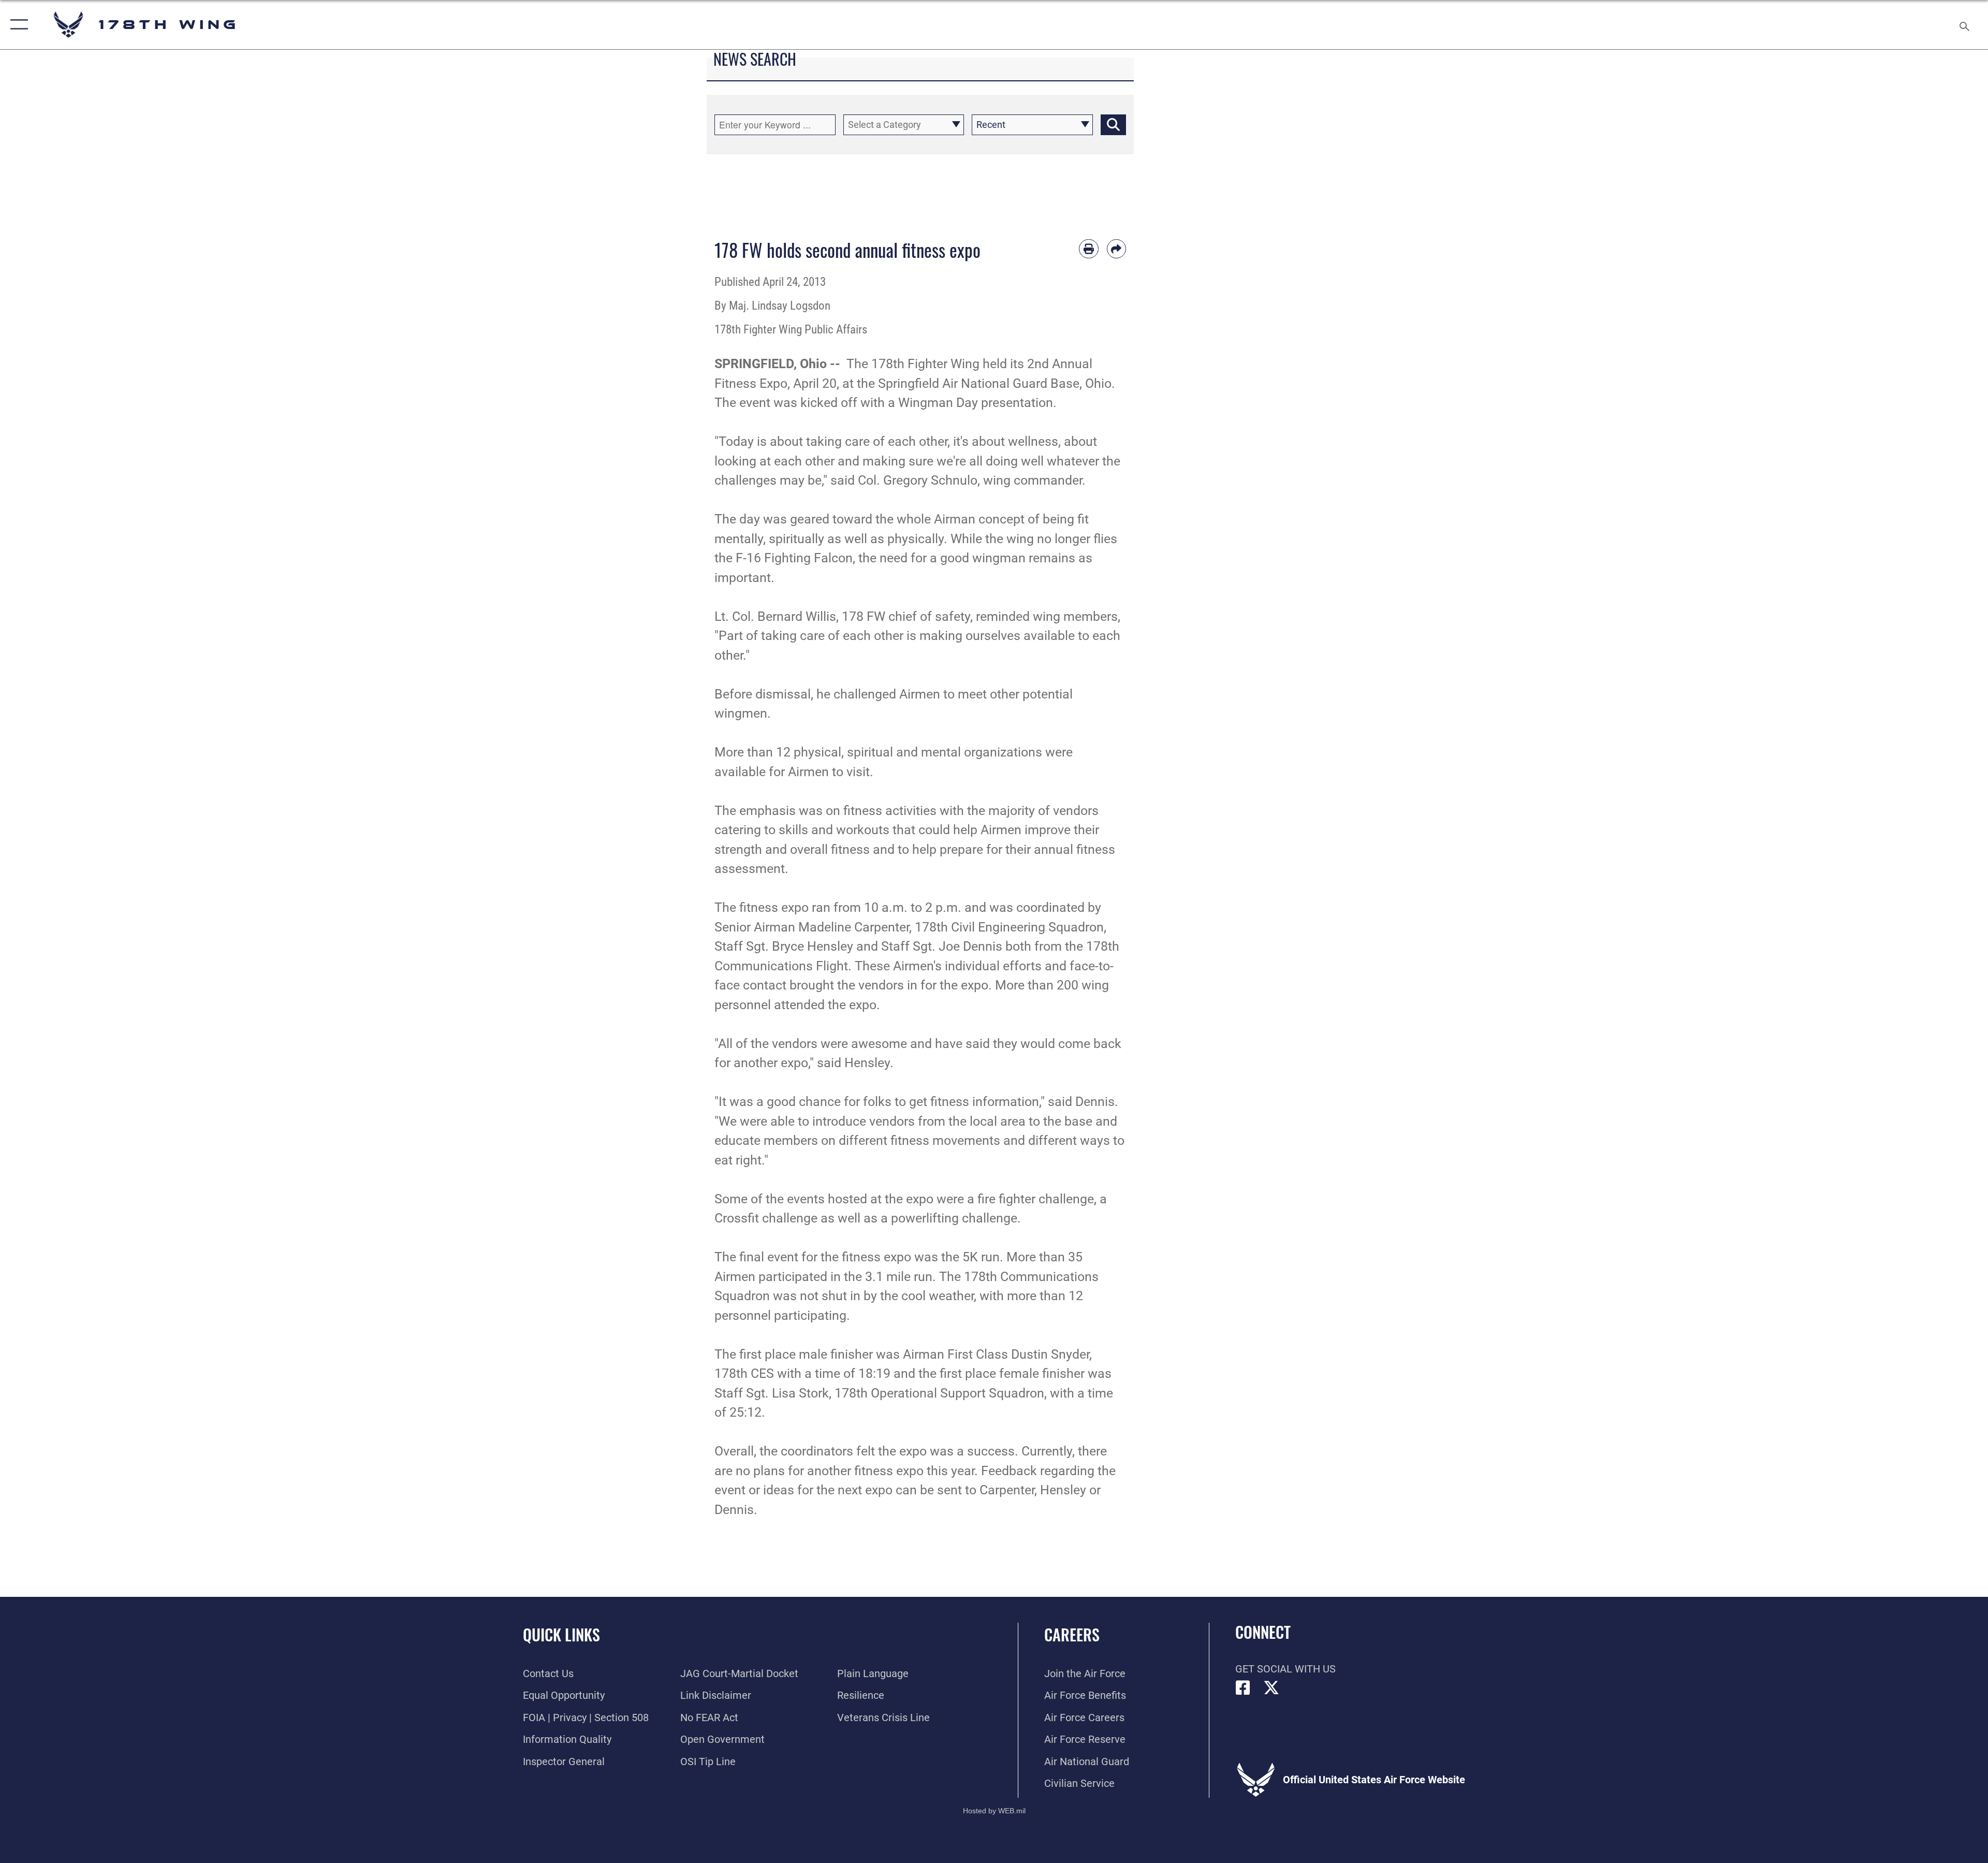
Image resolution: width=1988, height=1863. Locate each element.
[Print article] (1089, 249)
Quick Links (561, 1634)
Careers (1072, 1634)
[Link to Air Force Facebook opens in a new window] (1243, 1688)
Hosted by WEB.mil (994, 1811)
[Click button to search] (1113, 125)
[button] (17, 25)
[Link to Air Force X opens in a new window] (1271, 1688)
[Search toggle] (1963, 25)
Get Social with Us (1285, 1669)
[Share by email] (1117, 249)
